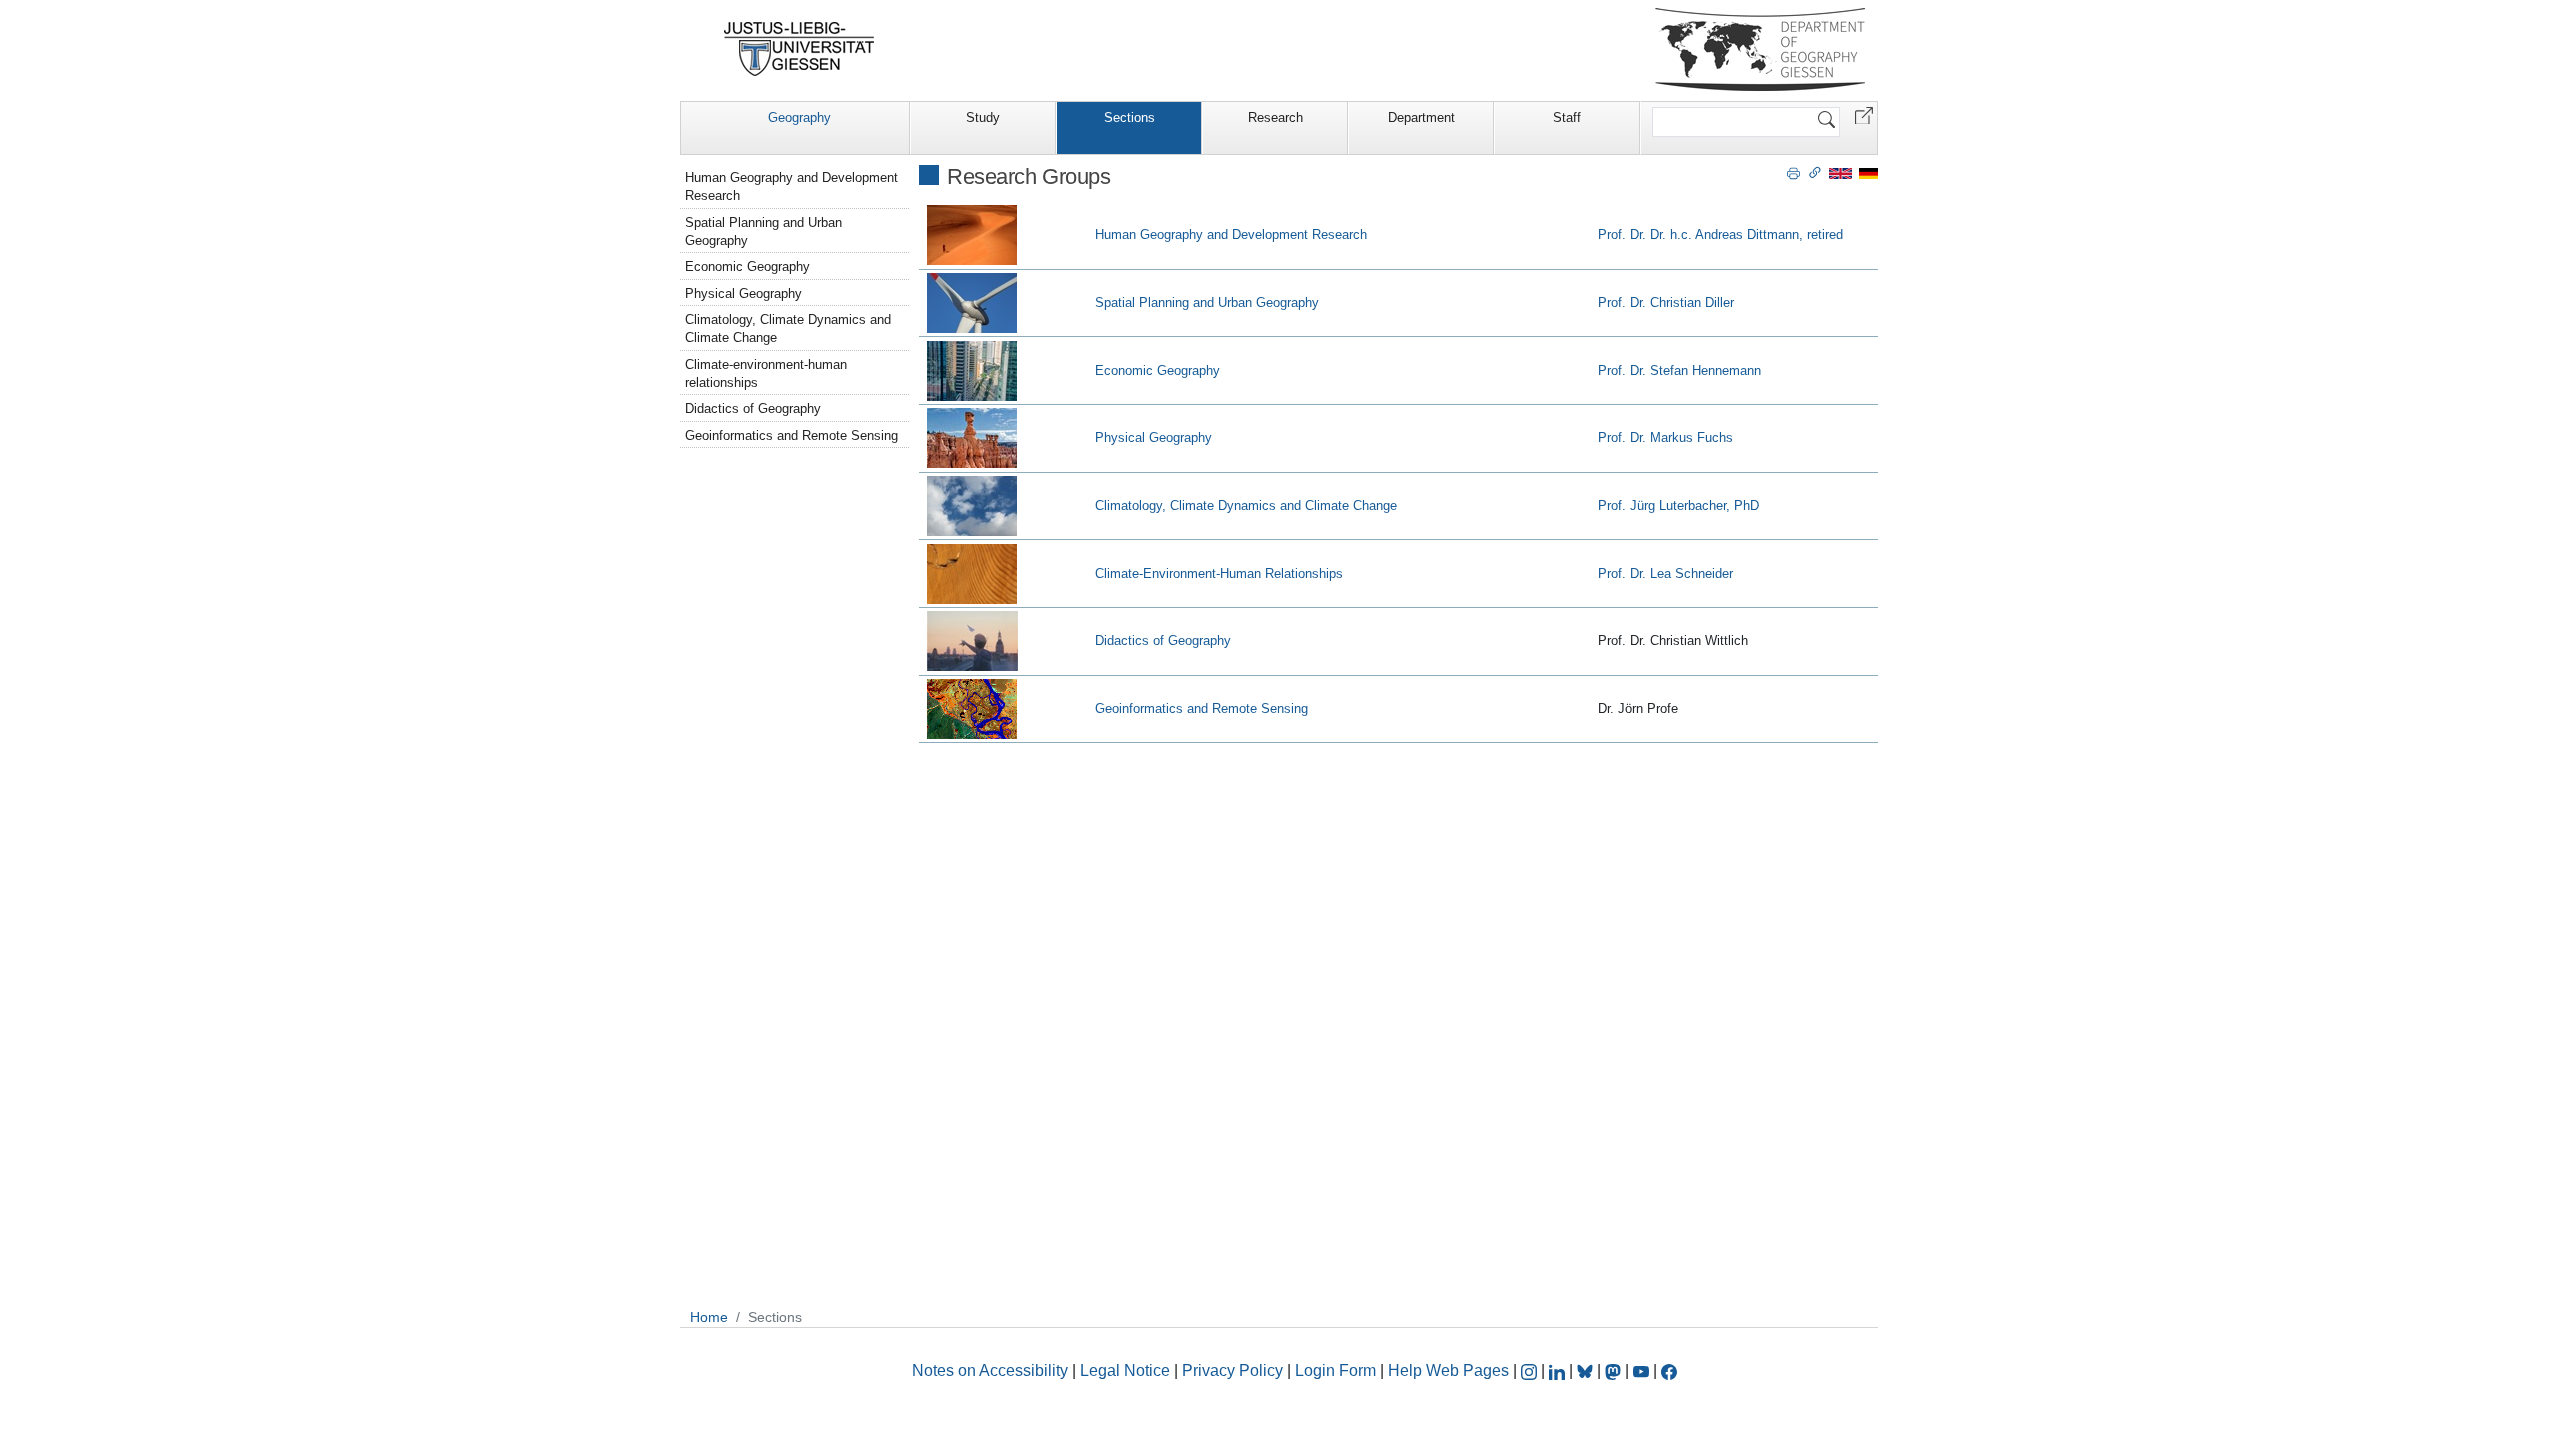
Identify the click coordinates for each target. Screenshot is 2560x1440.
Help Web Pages (1448, 1370)
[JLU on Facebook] (1669, 1370)
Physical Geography (1153, 437)
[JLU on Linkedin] (1559, 1370)
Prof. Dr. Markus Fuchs (1665, 437)
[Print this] (1793, 172)
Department (1421, 117)
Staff (1567, 117)
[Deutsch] (1868, 172)
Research (1275, 117)
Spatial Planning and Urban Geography (1207, 302)
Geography (799, 117)
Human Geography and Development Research (1231, 234)
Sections (1129, 117)
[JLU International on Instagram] (1531, 1370)
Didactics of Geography (1163, 640)
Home (709, 1317)
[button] (1864, 114)
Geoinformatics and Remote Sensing (1201, 708)
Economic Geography (1157, 370)
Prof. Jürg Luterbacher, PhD (1678, 505)
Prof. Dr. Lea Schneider (1665, 573)
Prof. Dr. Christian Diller (1666, 302)
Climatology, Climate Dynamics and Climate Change (1246, 505)
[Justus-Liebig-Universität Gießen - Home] (799, 49)
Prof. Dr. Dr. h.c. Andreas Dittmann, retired (1720, 234)
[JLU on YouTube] (1643, 1370)
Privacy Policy (1232, 1370)
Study (983, 117)
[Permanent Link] (1815, 172)
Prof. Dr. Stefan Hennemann (1679, 370)
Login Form (1335, 1370)
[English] (1840, 172)
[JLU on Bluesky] (1587, 1370)
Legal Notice (1125, 1370)
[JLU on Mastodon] (1615, 1370)
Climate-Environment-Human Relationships (1219, 573)
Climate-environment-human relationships (766, 373)
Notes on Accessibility (992, 1370)
